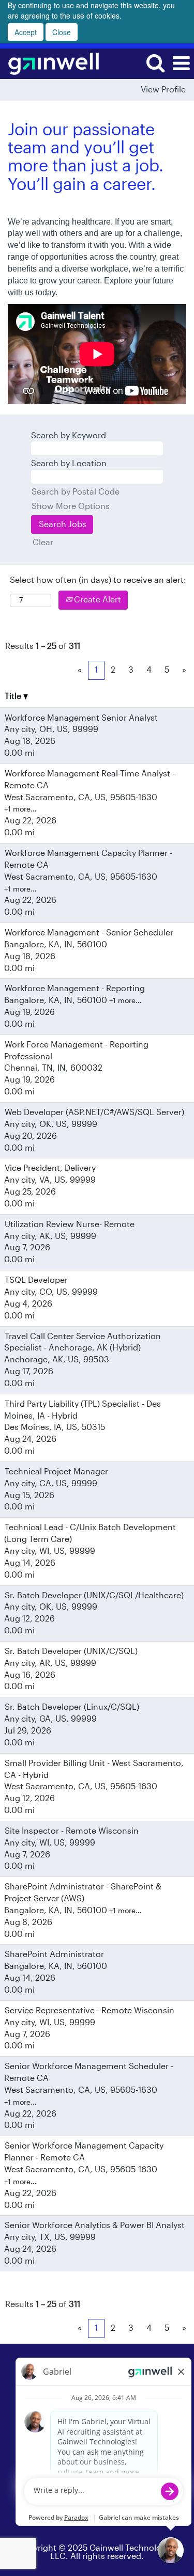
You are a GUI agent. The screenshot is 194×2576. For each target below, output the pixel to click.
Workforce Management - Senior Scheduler (89, 933)
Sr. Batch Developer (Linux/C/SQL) (72, 1707)
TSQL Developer (36, 1280)
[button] (181, 64)
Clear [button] (43, 543)
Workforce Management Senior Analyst (81, 718)
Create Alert (96, 600)
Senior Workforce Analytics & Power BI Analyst (95, 2225)
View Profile (163, 90)
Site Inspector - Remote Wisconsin (72, 1831)
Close (62, 32)
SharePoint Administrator (54, 1954)
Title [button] (14, 696)
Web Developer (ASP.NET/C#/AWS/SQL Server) (94, 1112)
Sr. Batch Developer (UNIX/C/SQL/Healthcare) (94, 1596)
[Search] (155, 63)
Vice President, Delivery (50, 1168)
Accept (26, 32)
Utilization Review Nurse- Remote (70, 1225)
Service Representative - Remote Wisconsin (89, 2011)
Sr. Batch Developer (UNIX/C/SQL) (71, 1651)
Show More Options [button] (71, 506)
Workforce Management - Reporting (75, 989)
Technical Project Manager (56, 1472)
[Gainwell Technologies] (50, 63)
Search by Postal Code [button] (76, 492)
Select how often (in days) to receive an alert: (98, 580)
